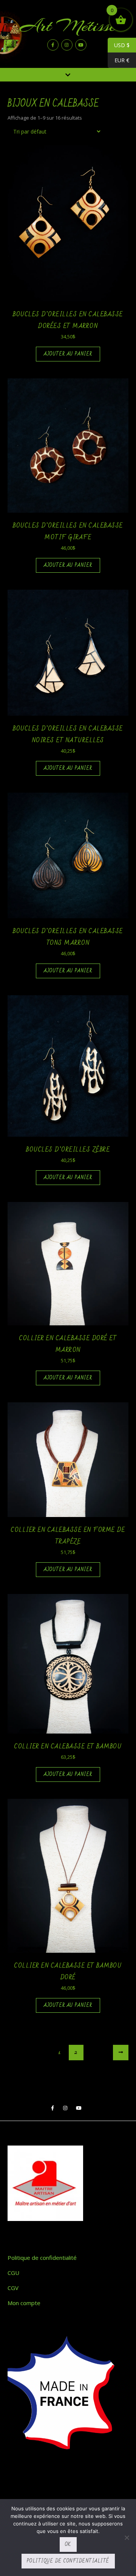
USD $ (119, 45)
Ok (68, 2544)
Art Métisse (68, 26)
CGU (13, 2273)
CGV (13, 2288)
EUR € (118, 60)
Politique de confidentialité (42, 2258)
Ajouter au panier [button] (68, 354)
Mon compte (24, 2303)
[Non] (127, 2538)
